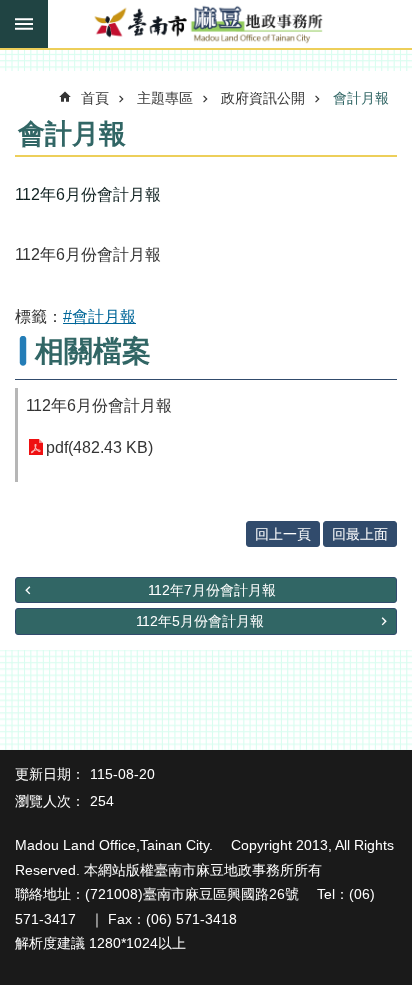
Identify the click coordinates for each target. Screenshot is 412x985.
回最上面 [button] (360, 534)
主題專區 (165, 98)
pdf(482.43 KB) (99, 447)
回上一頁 (283, 534)
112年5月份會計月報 (200, 621)
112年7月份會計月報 (212, 590)
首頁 (95, 98)
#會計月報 (99, 316)
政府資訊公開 (263, 98)
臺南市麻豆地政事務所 (206, 25)
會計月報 (361, 98)
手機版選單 (24, 24)
